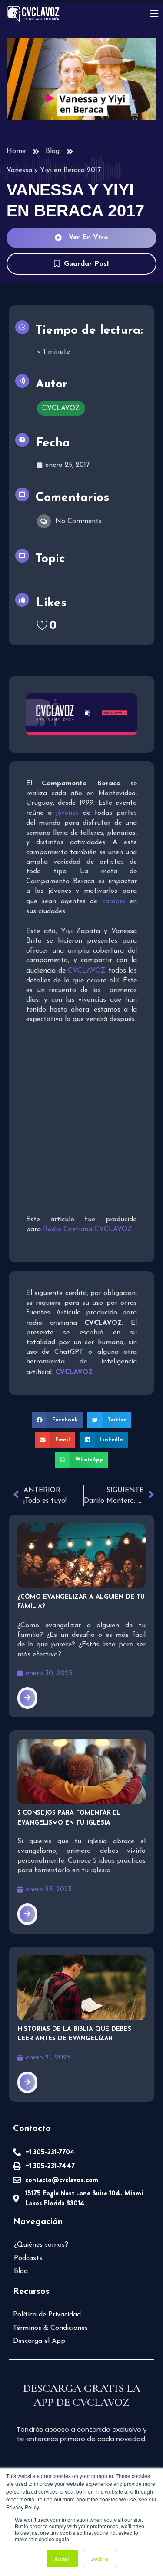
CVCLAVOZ (87, 971)
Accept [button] (62, 2558)
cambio (114, 901)
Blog (53, 151)
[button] (57, 1420)
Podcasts (28, 2258)
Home (16, 151)
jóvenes (67, 813)
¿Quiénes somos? (41, 2245)
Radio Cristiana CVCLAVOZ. (88, 1229)
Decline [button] (100, 2558)
